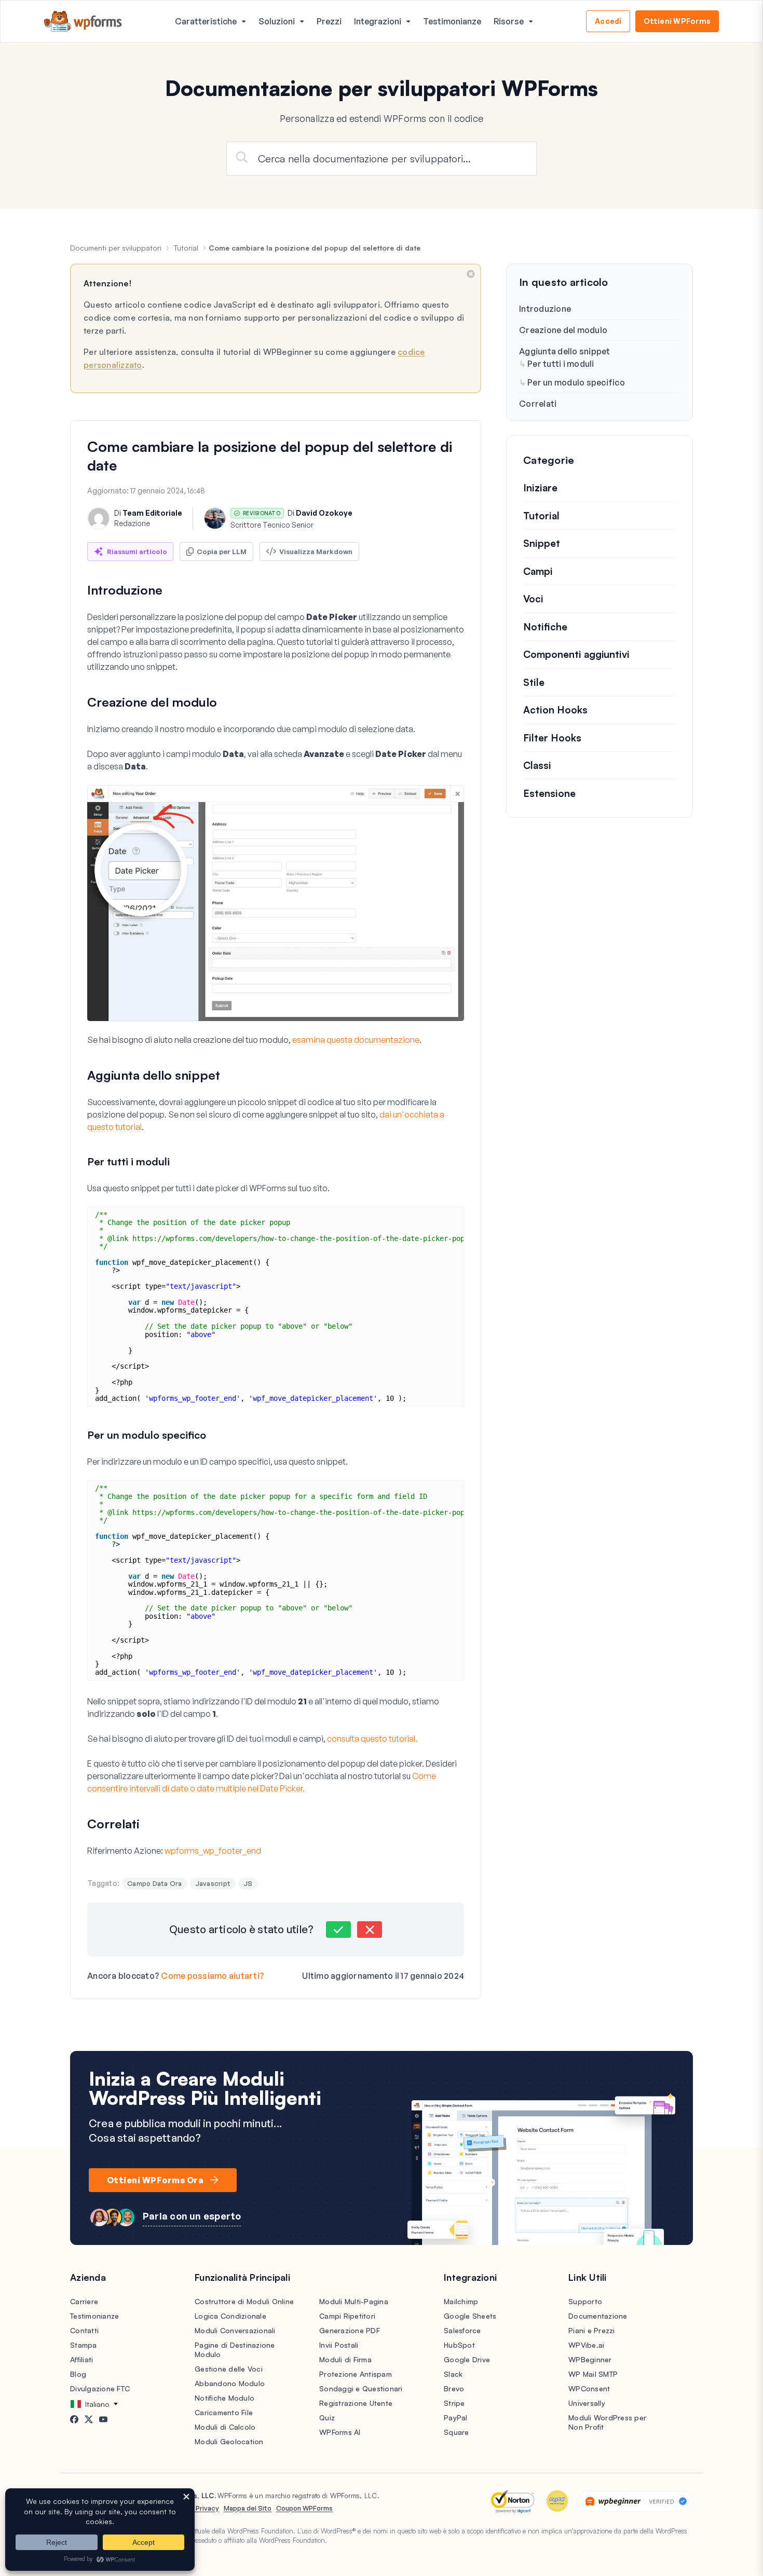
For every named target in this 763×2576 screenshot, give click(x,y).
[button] (338, 1930)
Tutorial (186, 248)
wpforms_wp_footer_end (213, 1851)
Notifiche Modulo (224, 2398)
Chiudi (471, 274)
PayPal (456, 2417)
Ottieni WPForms (677, 21)
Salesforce (462, 2330)
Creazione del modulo (563, 330)
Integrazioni (378, 21)
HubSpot (459, 2345)
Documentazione (598, 2316)
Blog (78, 2374)
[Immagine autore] (99, 518)
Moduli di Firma (345, 2359)
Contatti (84, 2330)
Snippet (542, 543)
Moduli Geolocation (229, 2441)
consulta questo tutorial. (372, 1739)
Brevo (454, 2388)
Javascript (213, 1883)
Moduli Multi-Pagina (354, 2301)
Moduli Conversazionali (235, 2330)
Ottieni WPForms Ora (155, 2180)
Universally (587, 2403)
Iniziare (540, 488)
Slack (453, 2374)
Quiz (327, 2417)
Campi (538, 571)
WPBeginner (590, 2359)
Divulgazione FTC (100, 2388)
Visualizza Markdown (316, 552)
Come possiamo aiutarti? (213, 1976)
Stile (534, 682)
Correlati (538, 404)
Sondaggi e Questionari (361, 2388)
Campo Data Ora (155, 1883)
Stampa (84, 2345)
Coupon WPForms (304, 2508)
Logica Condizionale (230, 2316)
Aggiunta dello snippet (565, 351)
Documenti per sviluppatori (116, 248)
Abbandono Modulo (230, 2383)
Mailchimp (461, 2301)
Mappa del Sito (248, 2508)
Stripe (454, 2403)
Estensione (549, 793)
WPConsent (589, 2388)
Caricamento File (224, 2412)
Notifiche (545, 627)
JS (248, 1883)
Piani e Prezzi (592, 2330)
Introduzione (545, 309)
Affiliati (81, 2359)
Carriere (84, 2301)
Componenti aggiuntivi (576, 654)
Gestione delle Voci (229, 2369)
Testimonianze (452, 21)
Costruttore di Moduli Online (244, 2301)
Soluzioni (277, 21)
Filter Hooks (552, 738)
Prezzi (329, 21)
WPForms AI (340, 2432)
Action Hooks (555, 710)
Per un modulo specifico (576, 382)
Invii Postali (339, 2345)
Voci (533, 599)
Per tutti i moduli (561, 364)
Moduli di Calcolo (225, 2427)
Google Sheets (470, 2316)
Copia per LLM (222, 552)
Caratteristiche (206, 21)
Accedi (608, 21)
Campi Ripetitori (347, 2316)
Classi (537, 765)
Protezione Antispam (356, 2374)
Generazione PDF (350, 2330)
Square (457, 2432)
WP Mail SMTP (593, 2374)
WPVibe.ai (586, 2345)
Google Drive (467, 2359)
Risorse (509, 21)
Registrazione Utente (356, 2403)
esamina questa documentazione (356, 1040)
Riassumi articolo (137, 552)
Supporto (585, 2301)
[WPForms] (83, 22)
